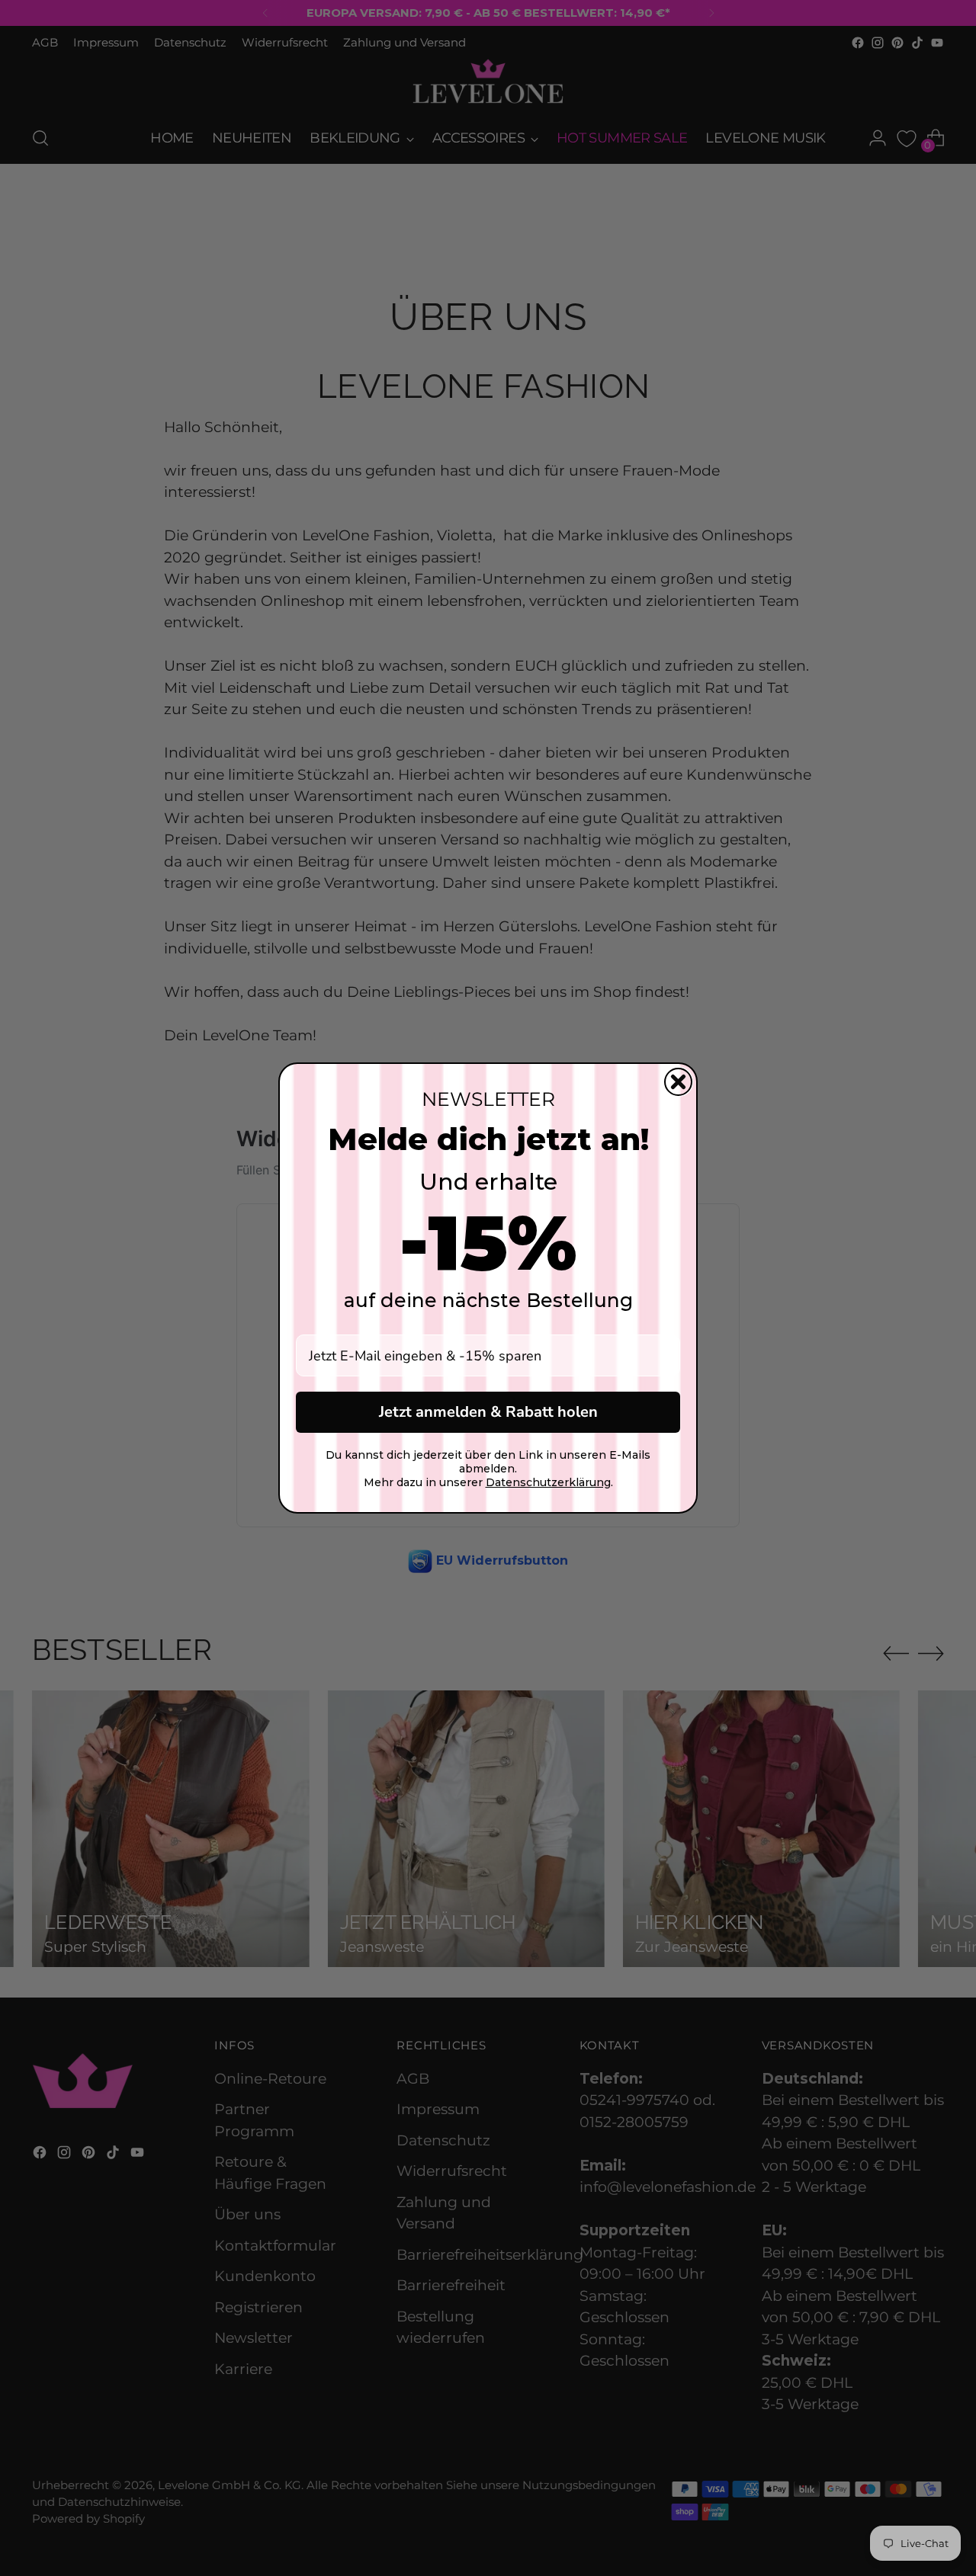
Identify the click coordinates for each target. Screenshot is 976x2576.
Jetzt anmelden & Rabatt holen (488, 1412)
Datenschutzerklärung (548, 1482)
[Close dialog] (678, 1082)
